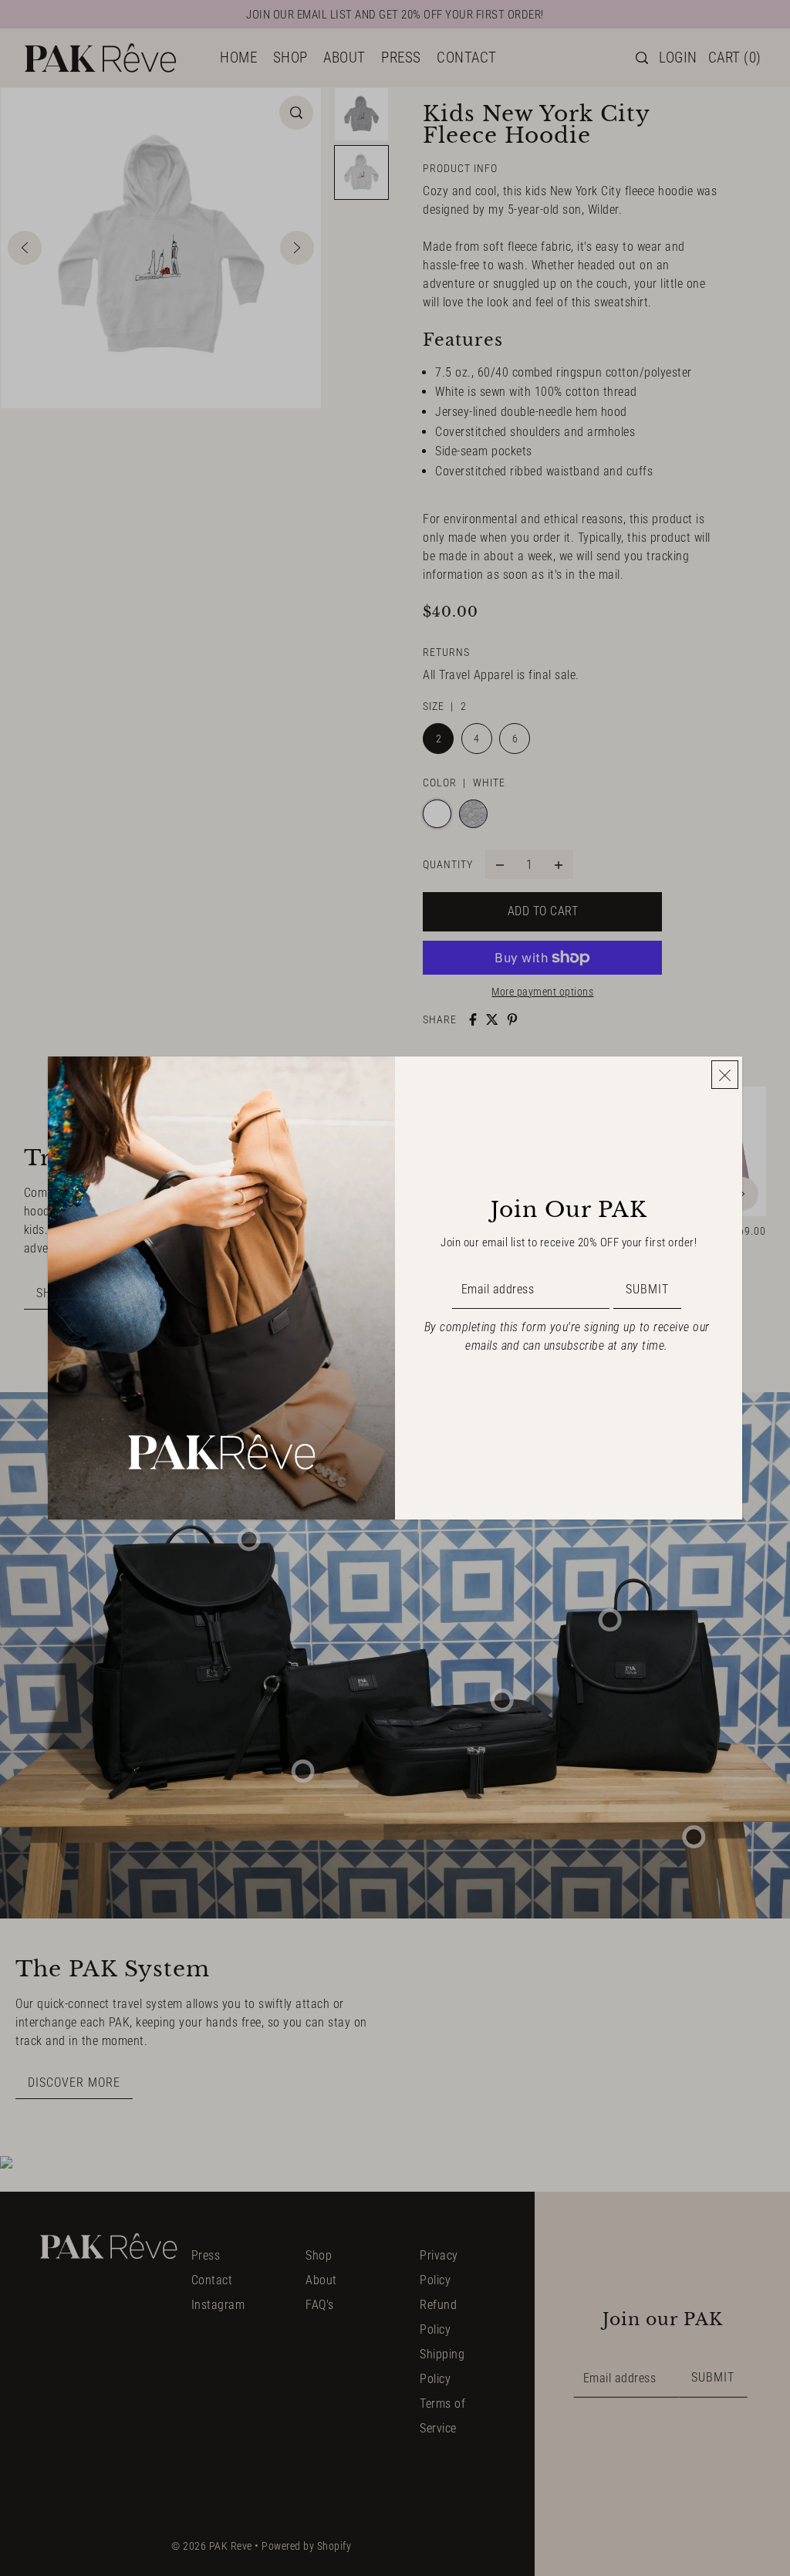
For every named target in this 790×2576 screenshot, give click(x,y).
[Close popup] (725, 1075)
